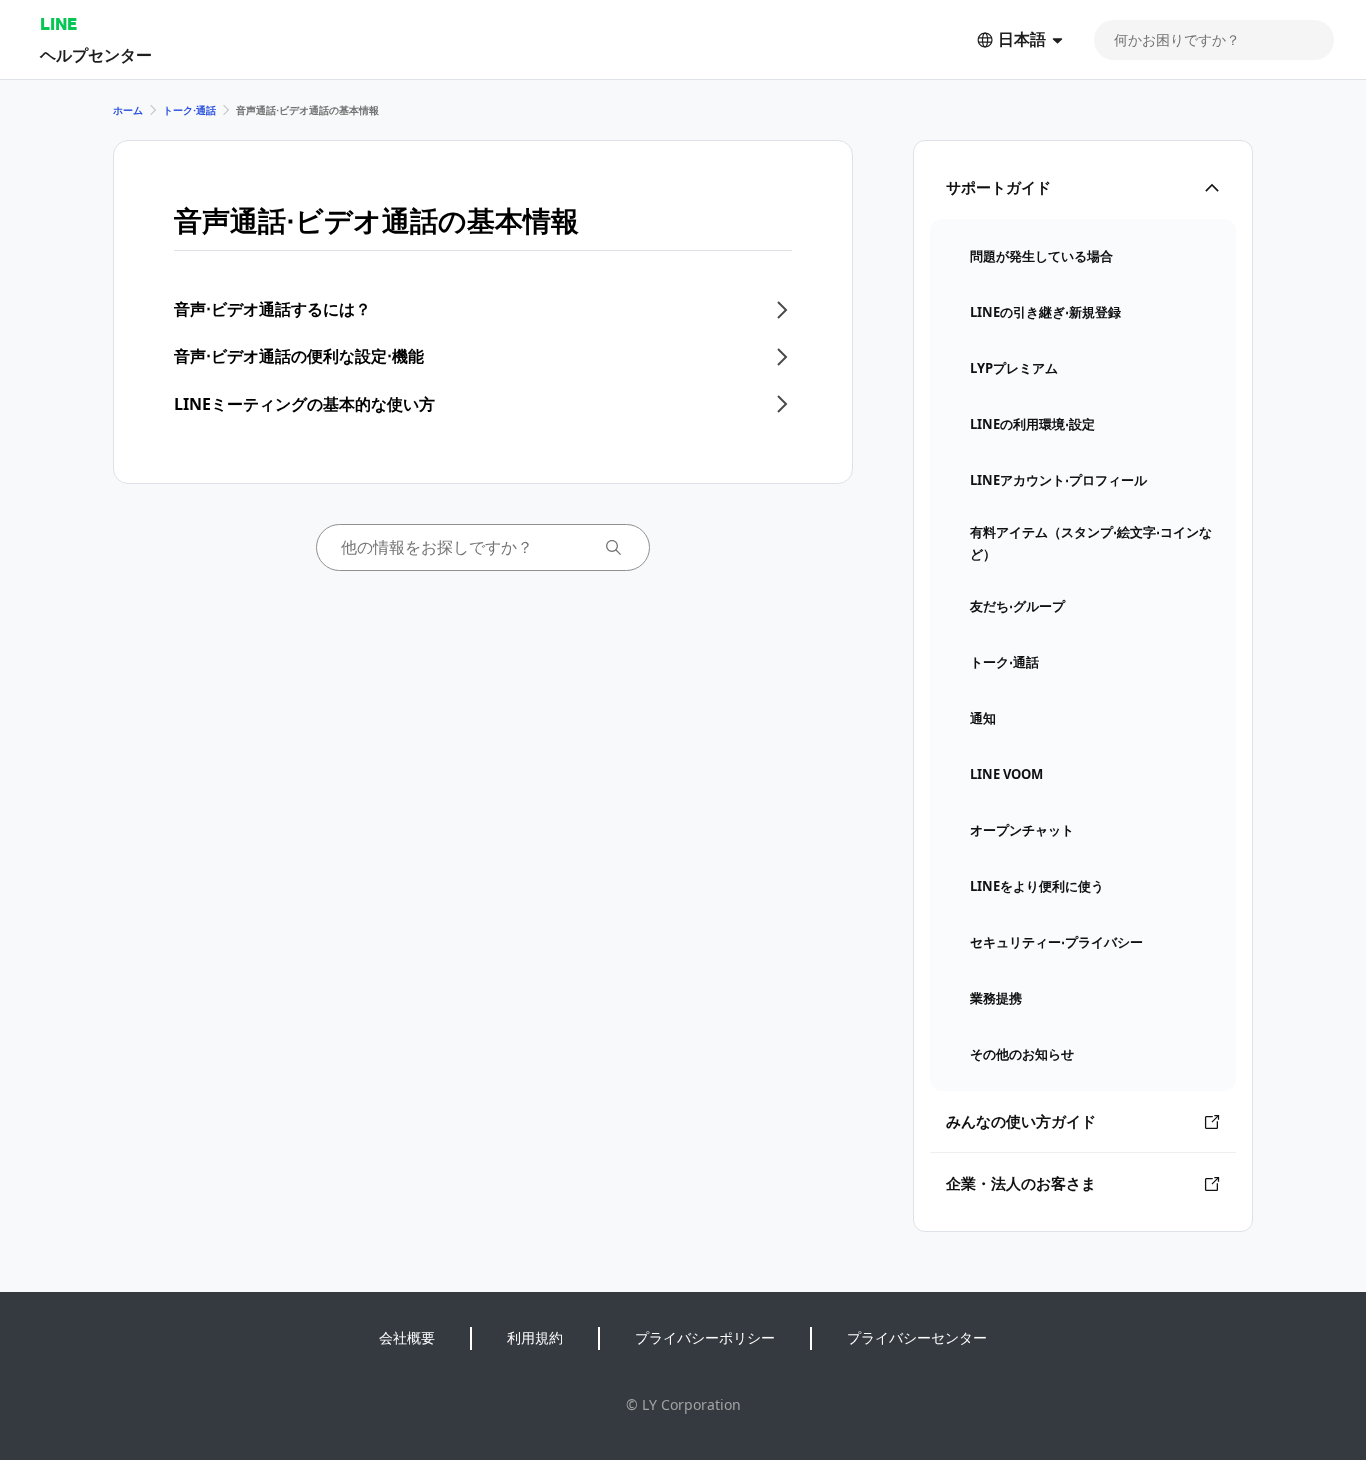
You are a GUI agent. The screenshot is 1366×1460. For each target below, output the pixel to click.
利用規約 (535, 1337)
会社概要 (407, 1337)
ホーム (128, 110)
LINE (58, 23)
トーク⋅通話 (189, 110)
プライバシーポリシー (705, 1337)
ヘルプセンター (96, 54)
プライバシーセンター (917, 1337)
